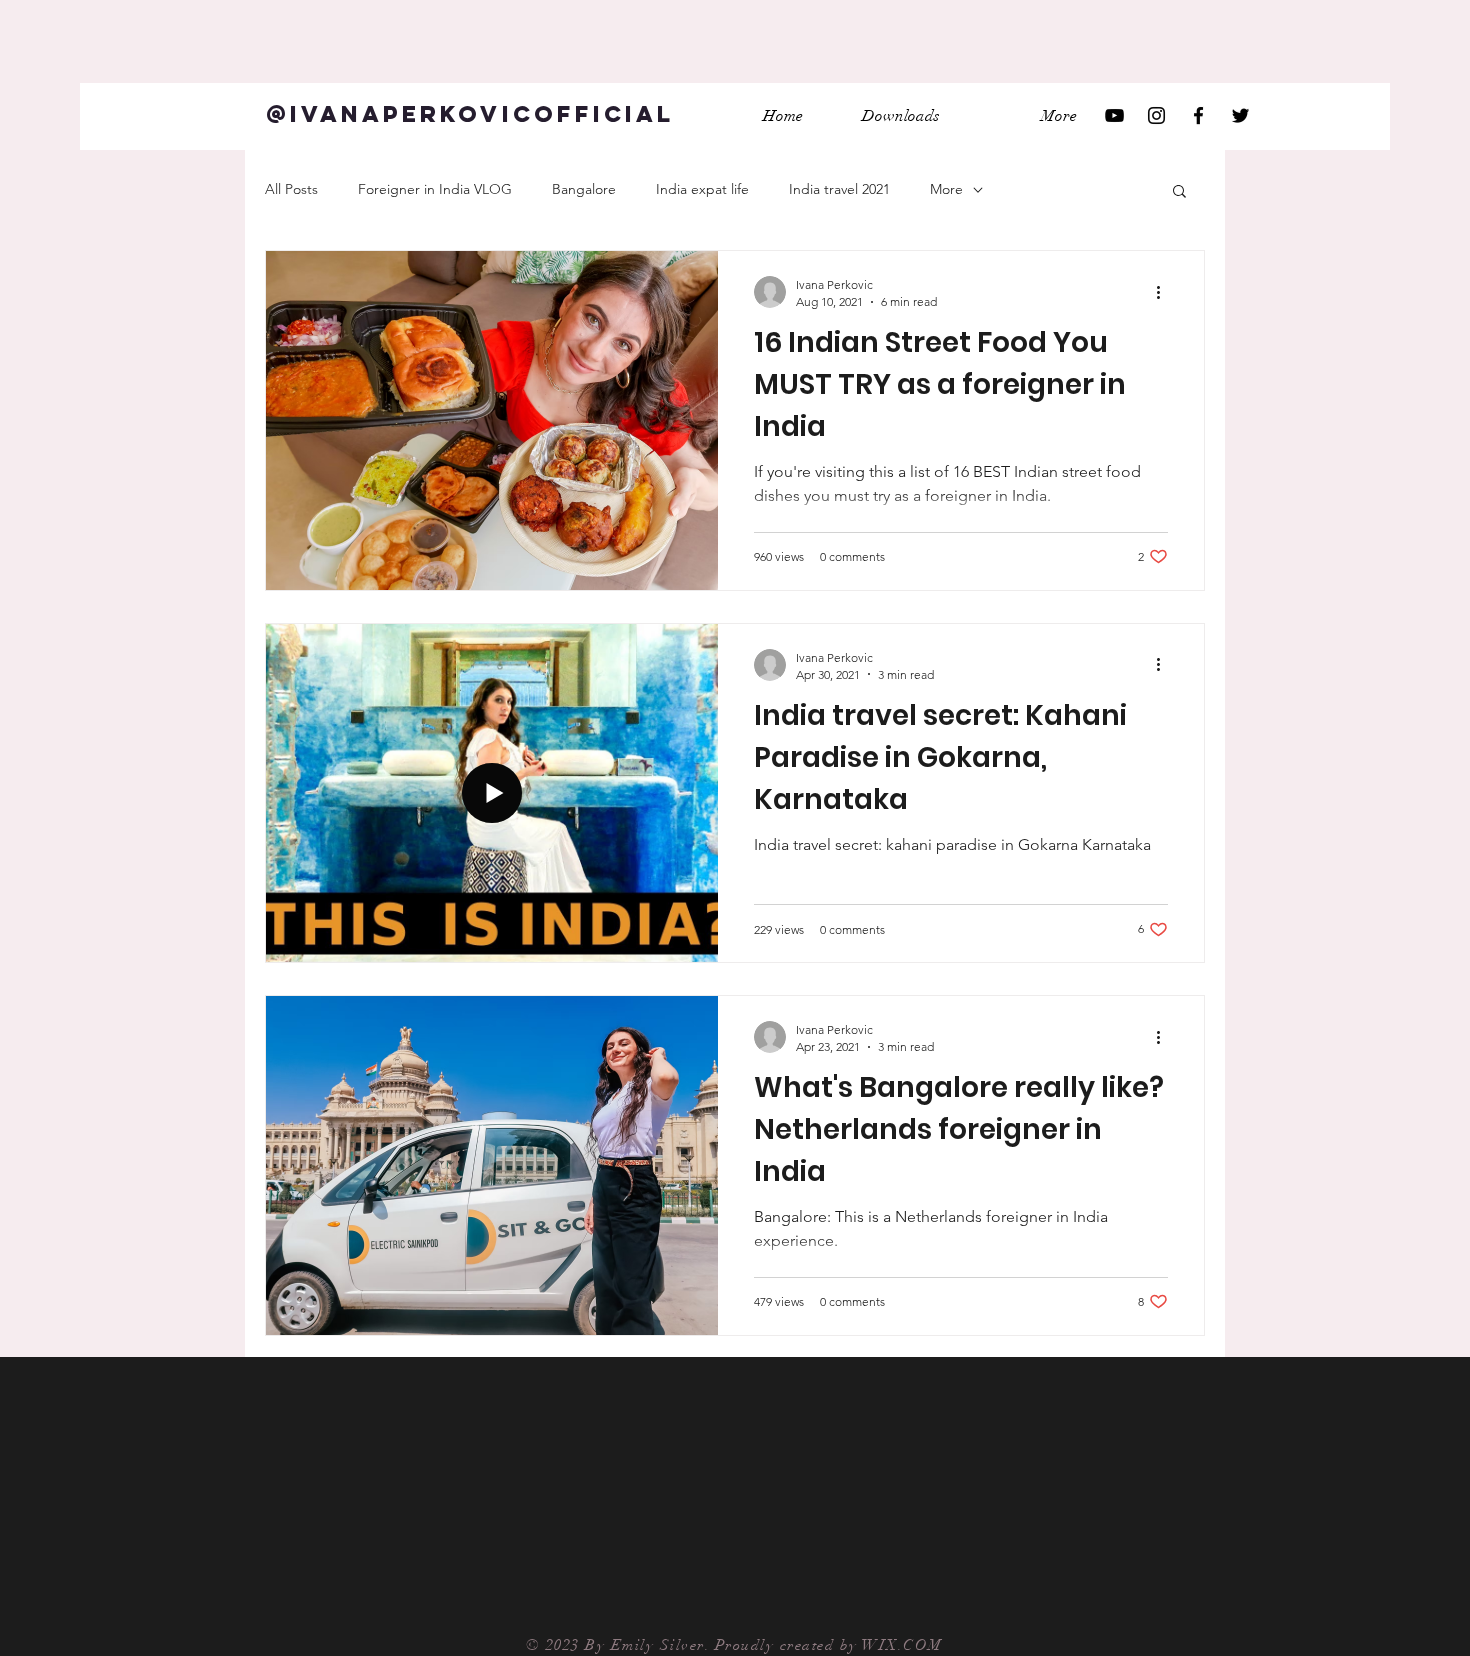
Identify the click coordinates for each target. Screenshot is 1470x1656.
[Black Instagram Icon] (1156, 115)
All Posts (291, 189)
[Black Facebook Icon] (1198, 115)
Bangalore (584, 189)
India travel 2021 (839, 189)
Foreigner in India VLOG (435, 189)
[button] (1179, 192)
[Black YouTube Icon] (1114, 115)
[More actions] (1165, 292)
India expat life (702, 189)
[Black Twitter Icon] (1240, 115)
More (946, 189)
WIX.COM (905, 1645)
